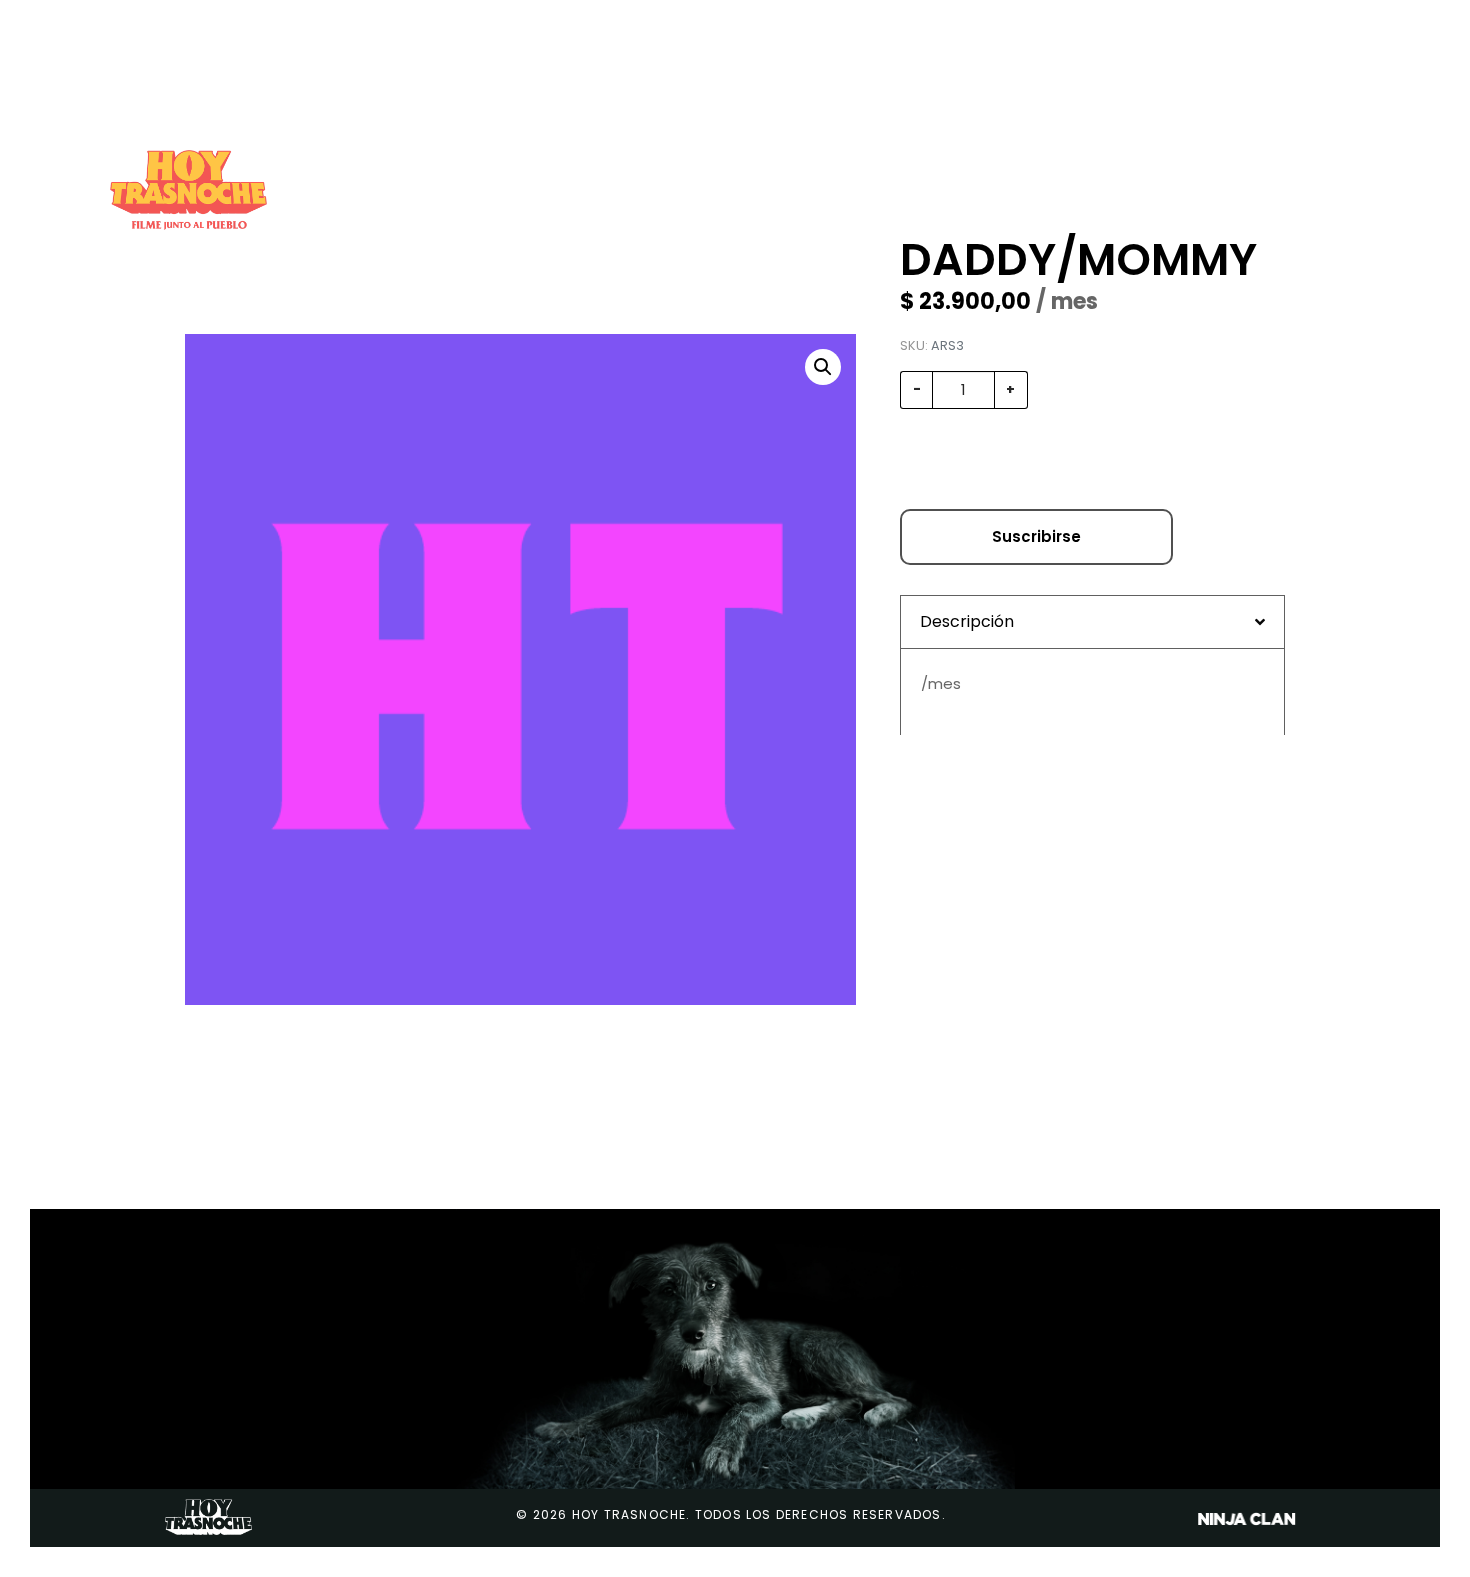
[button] (823, 367)
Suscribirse (1036, 536)
